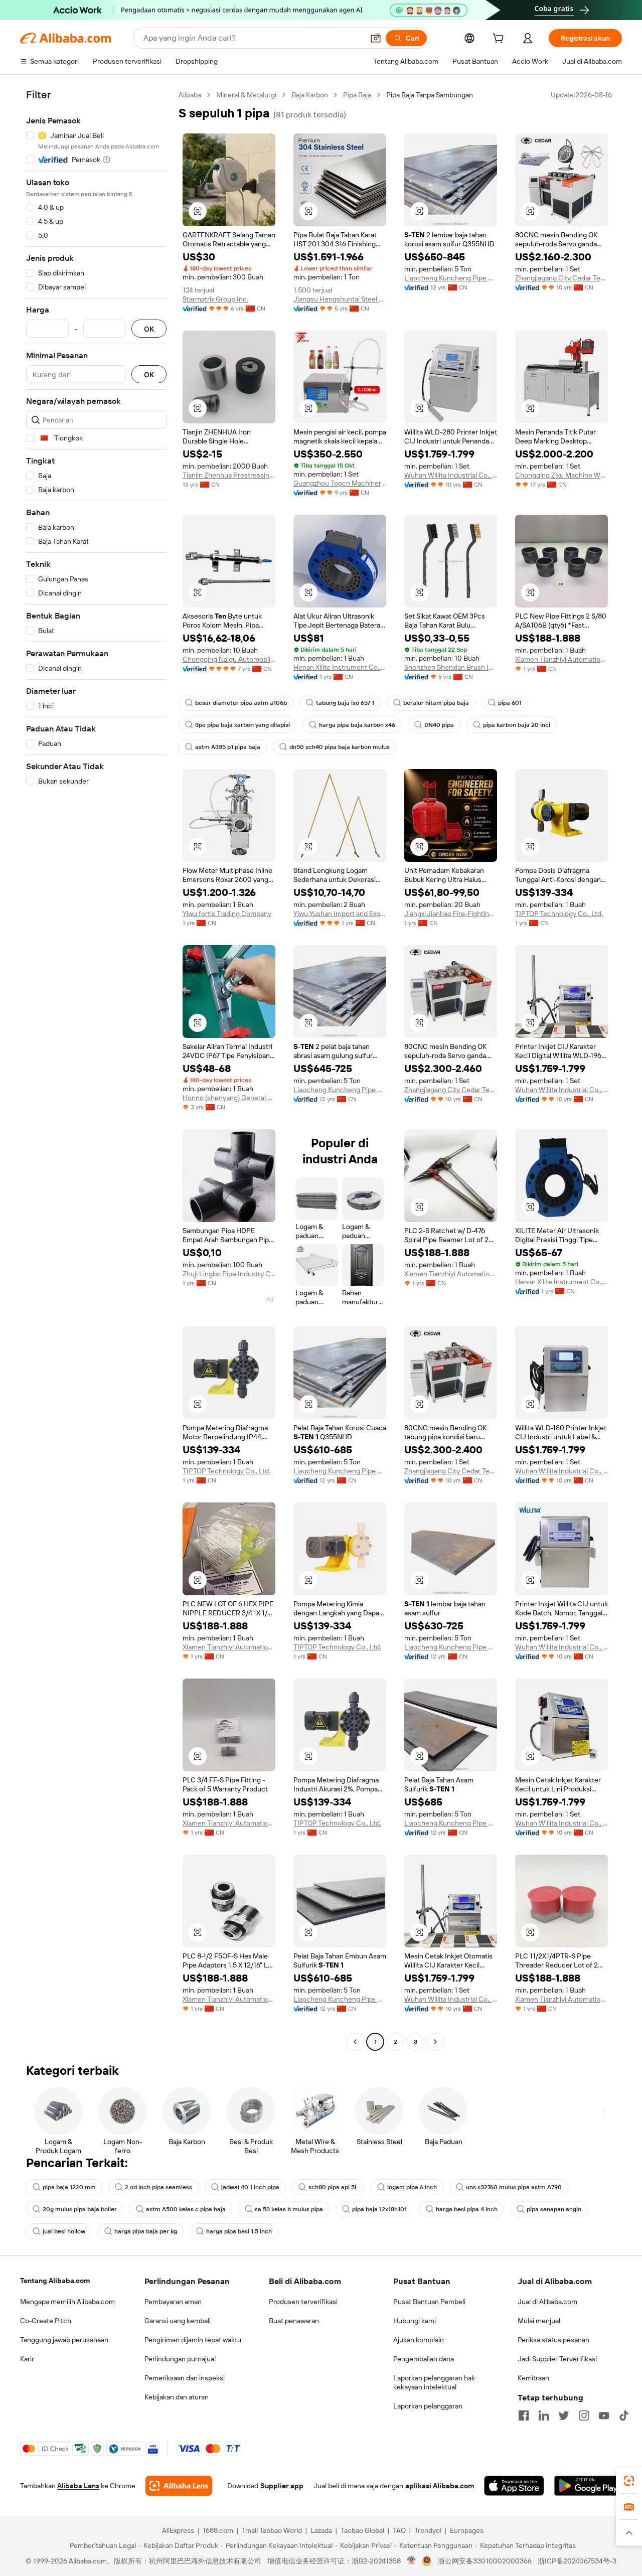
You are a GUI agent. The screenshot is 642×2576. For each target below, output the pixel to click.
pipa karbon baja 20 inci (517, 725)
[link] (629, 2481)
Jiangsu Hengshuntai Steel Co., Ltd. (340, 299)
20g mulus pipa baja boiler (80, 2209)
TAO (399, 2530)
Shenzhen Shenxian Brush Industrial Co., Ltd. (451, 667)
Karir (27, 2359)
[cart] (500, 40)
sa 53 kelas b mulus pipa (289, 2209)
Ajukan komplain (419, 2340)
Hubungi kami (415, 2321)
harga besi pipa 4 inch (467, 2209)
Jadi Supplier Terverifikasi (557, 2359)
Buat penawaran (294, 2321)
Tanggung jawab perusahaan (64, 2340)
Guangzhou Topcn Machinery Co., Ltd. (340, 483)
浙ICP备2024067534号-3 (577, 2561)
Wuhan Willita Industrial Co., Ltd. (451, 475)
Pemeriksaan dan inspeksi (185, 2378)
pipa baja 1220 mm (69, 2187)
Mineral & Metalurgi (246, 95)
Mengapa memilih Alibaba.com (67, 2302)
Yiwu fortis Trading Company (227, 914)
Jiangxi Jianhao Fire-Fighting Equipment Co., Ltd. (451, 914)
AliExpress (178, 2530)
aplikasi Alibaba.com (440, 2486)
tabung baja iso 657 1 (345, 703)
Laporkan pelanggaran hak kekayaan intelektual (434, 2382)
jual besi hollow (64, 2231)
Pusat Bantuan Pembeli (429, 2302)
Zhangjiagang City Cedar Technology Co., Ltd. (561, 278)
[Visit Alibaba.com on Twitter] (564, 2415)
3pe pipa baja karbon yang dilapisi (243, 725)
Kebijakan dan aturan (177, 2397)
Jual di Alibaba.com (547, 2302)
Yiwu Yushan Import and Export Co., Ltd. (340, 914)
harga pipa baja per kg (146, 2231)
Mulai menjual (539, 2321)
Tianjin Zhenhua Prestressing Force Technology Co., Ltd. (229, 475)
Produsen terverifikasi (303, 2302)
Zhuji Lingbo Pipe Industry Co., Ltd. (229, 1274)
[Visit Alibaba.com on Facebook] (524, 2415)
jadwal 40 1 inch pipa (250, 2187)
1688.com (218, 2530)
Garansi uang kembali (178, 2321)
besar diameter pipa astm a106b (241, 703)
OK (149, 329)
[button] (376, 38)
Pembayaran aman (173, 2302)
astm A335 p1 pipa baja (228, 747)
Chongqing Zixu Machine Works (561, 475)
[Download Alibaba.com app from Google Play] (588, 2486)
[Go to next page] (435, 2042)
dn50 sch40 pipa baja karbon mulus (340, 747)
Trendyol (428, 2530)
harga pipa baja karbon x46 (357, 725)
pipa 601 (510, 703)
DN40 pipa (439, 725)
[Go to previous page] (355, 2042)
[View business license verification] (412, 2561)
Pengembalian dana (424, 2359)
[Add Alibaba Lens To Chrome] (179, 2486)
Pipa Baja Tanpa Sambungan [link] (430, 95)
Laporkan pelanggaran (428, 2406)
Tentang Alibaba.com (55, 2281)
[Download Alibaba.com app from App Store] (514, 2486)
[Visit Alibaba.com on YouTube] (604, 2415)
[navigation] (96, 1070)
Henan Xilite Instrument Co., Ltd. (340, 667)
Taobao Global (362, 2530)
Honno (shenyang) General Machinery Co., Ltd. (229, 1098)
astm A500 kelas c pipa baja (186, 2209)
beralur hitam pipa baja (436, 703)
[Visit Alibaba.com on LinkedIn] (544, 2415)
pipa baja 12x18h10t (379, 2209)
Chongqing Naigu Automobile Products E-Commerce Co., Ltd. (229, 659)
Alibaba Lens (78, 2486)
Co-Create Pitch (46, 2321)
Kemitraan (533, 2378)
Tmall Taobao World (272, 2530)
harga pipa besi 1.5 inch (239, 2231)
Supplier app (282, 2486)
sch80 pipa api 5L (333, 2187)
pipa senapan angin (554, 2209)
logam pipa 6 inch (412, 2187)
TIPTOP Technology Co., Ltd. (559, 914)
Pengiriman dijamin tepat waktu (193, 2340)
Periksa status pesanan (553, 2340)
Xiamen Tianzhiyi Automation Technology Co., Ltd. (561, 659)
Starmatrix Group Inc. (215, 299)
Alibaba (190, 95)
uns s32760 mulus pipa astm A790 (514, 2187)
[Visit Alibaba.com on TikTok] (624, 2415)
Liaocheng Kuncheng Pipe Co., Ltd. (451, 278)
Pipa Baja (357, 95)
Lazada (321, 2530)
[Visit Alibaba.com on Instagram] (584, 2415)
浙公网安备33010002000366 (485, 2561)
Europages (467, 2530)
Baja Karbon (310, 95)
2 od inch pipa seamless (158, 2187)
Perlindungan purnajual (180, 2359)
